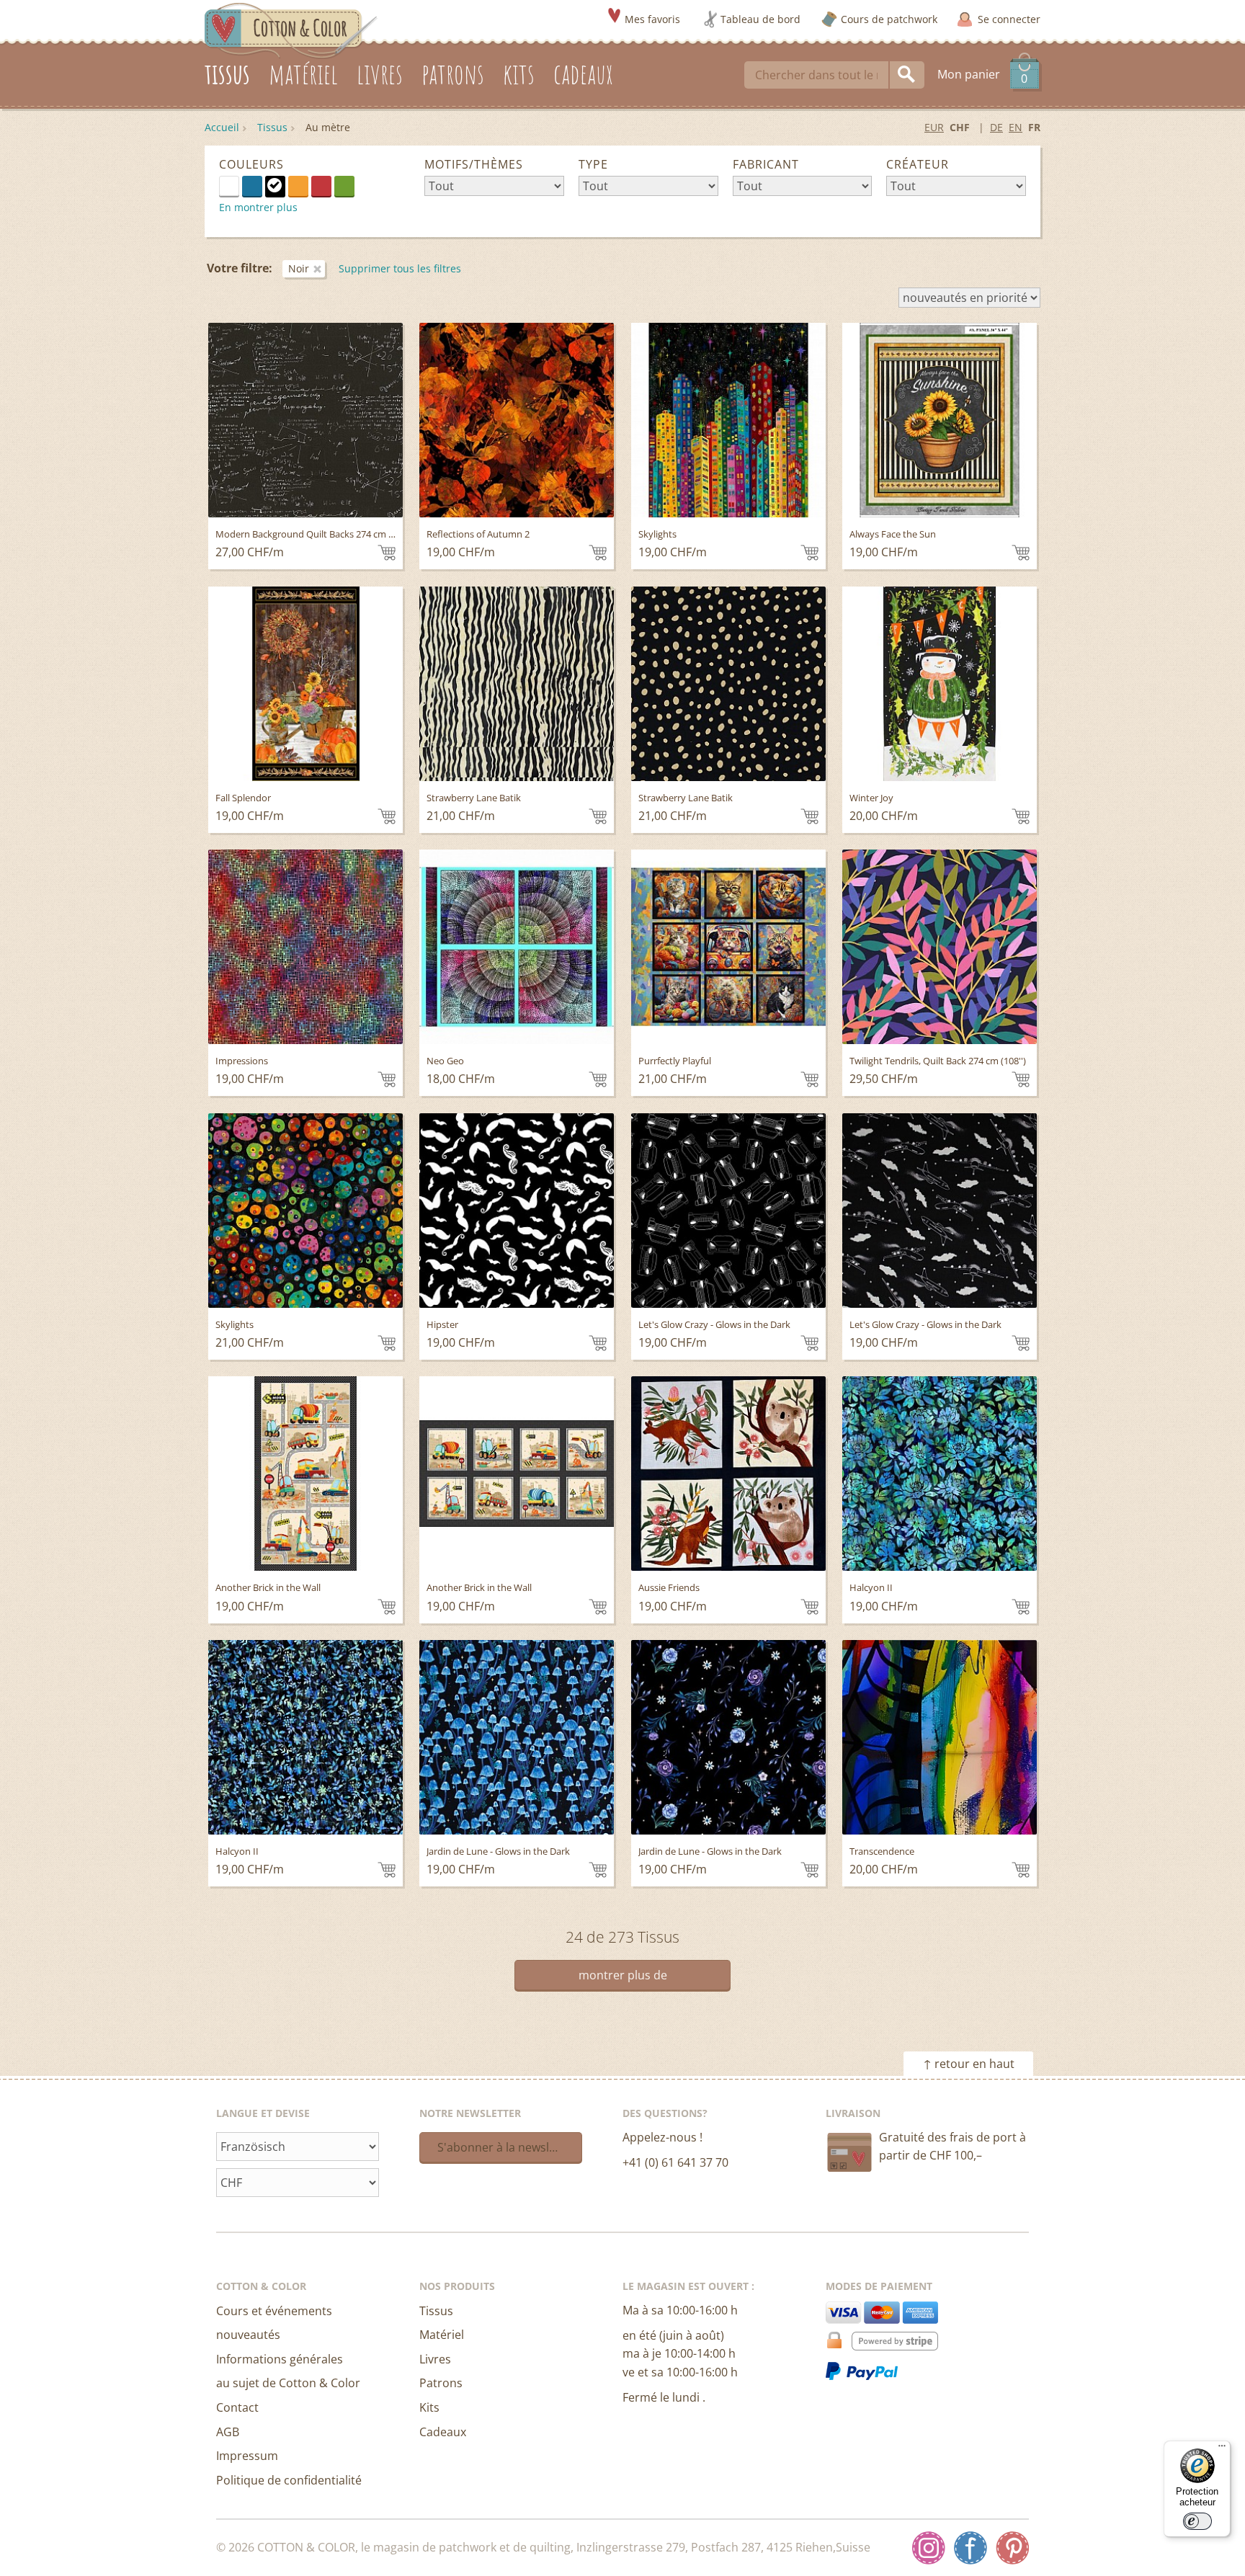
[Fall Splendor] (305, 684)
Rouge (321, 186)
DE (996, 127)
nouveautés (248, 2335)
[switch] (1197, 2521)
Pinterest (1012, 2548)
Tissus (272, 127)
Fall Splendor (243, 798)
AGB (228, 2432)
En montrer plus (258, 207)
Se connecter (1009, 19)
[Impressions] (305, 947)
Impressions (242, 1061)
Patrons (441, 2383)
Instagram (929, 2548)
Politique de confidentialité (289, 2480)
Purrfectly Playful (675, 1061)
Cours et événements (274, 2311)
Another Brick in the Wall (268, 1587)
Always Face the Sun (893, 534)
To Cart (387, 553)
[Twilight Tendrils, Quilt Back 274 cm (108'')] (940, 947)
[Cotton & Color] (291, 30)
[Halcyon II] (940, 1474)
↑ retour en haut (969, 2064)
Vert (344, 186)
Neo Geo (445, 1061)
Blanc (239, 185)
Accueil (222, 127)
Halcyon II (871, 1587)
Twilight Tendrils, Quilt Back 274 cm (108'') (938, 1061)
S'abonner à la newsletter (507, 2147)
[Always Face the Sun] (940, 420)
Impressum (247, 2456)
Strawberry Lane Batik (474, 798)
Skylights (657, 534)
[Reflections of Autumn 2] (517, 420)
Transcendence (882, 1851)
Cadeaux (443, 2432)
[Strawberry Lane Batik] (517, 684)
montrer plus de (623, 1975)
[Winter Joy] (940, 684)
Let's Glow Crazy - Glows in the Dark (714, 1324)
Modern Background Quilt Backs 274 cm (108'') (314, 534)
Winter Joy (871, 798)
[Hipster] (517, 1211)
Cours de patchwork (889, 19)
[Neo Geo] (517, 947)
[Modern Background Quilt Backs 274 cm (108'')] (305, 420)
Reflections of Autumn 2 (478, 534)
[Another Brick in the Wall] (305, 1474)
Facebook (970, 2548)
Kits (429, 2407)
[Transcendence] (940, 1737)
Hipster (442, 1324)
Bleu (252, 186)
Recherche (907, 75)
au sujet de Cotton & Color (288, 2383)
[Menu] (1222, 2449)
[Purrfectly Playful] (728, 947)
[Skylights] (728, 420)
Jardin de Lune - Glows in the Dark (498, 1851)
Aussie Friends (669, 1587)
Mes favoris (652, 19)
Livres (435, 2359)
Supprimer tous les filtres (400, 268)
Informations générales (280, 2359)
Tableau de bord (760, 19)
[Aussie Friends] (728, 1474)
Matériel (442, 2335)
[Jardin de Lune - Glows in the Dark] (517, 1737)
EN (1016, 127)
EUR (934, 127)
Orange (298, 186)
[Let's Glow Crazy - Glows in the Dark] (728, 1211)
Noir (275, 186)
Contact (237, 2407)
